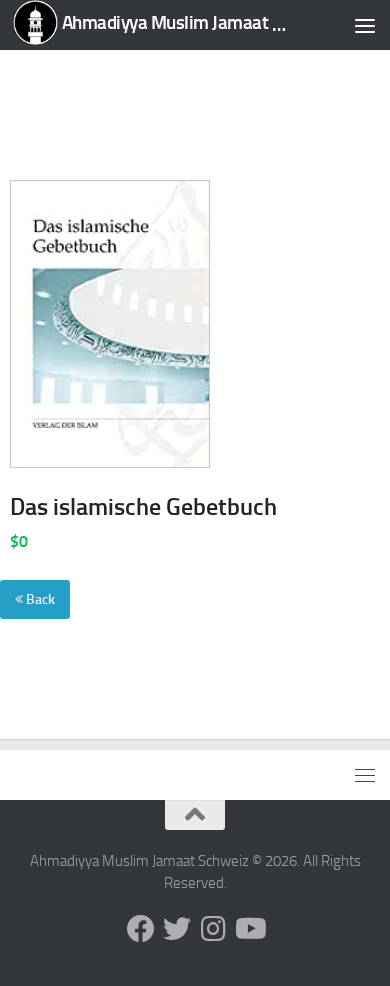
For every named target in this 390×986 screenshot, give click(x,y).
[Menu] (365, 25)
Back (39, 599)
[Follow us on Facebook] (141, 929)
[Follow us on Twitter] (177, 929)
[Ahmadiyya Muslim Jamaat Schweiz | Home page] (153, 25)
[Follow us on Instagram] (213, 929)
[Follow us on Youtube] (249, 929)
